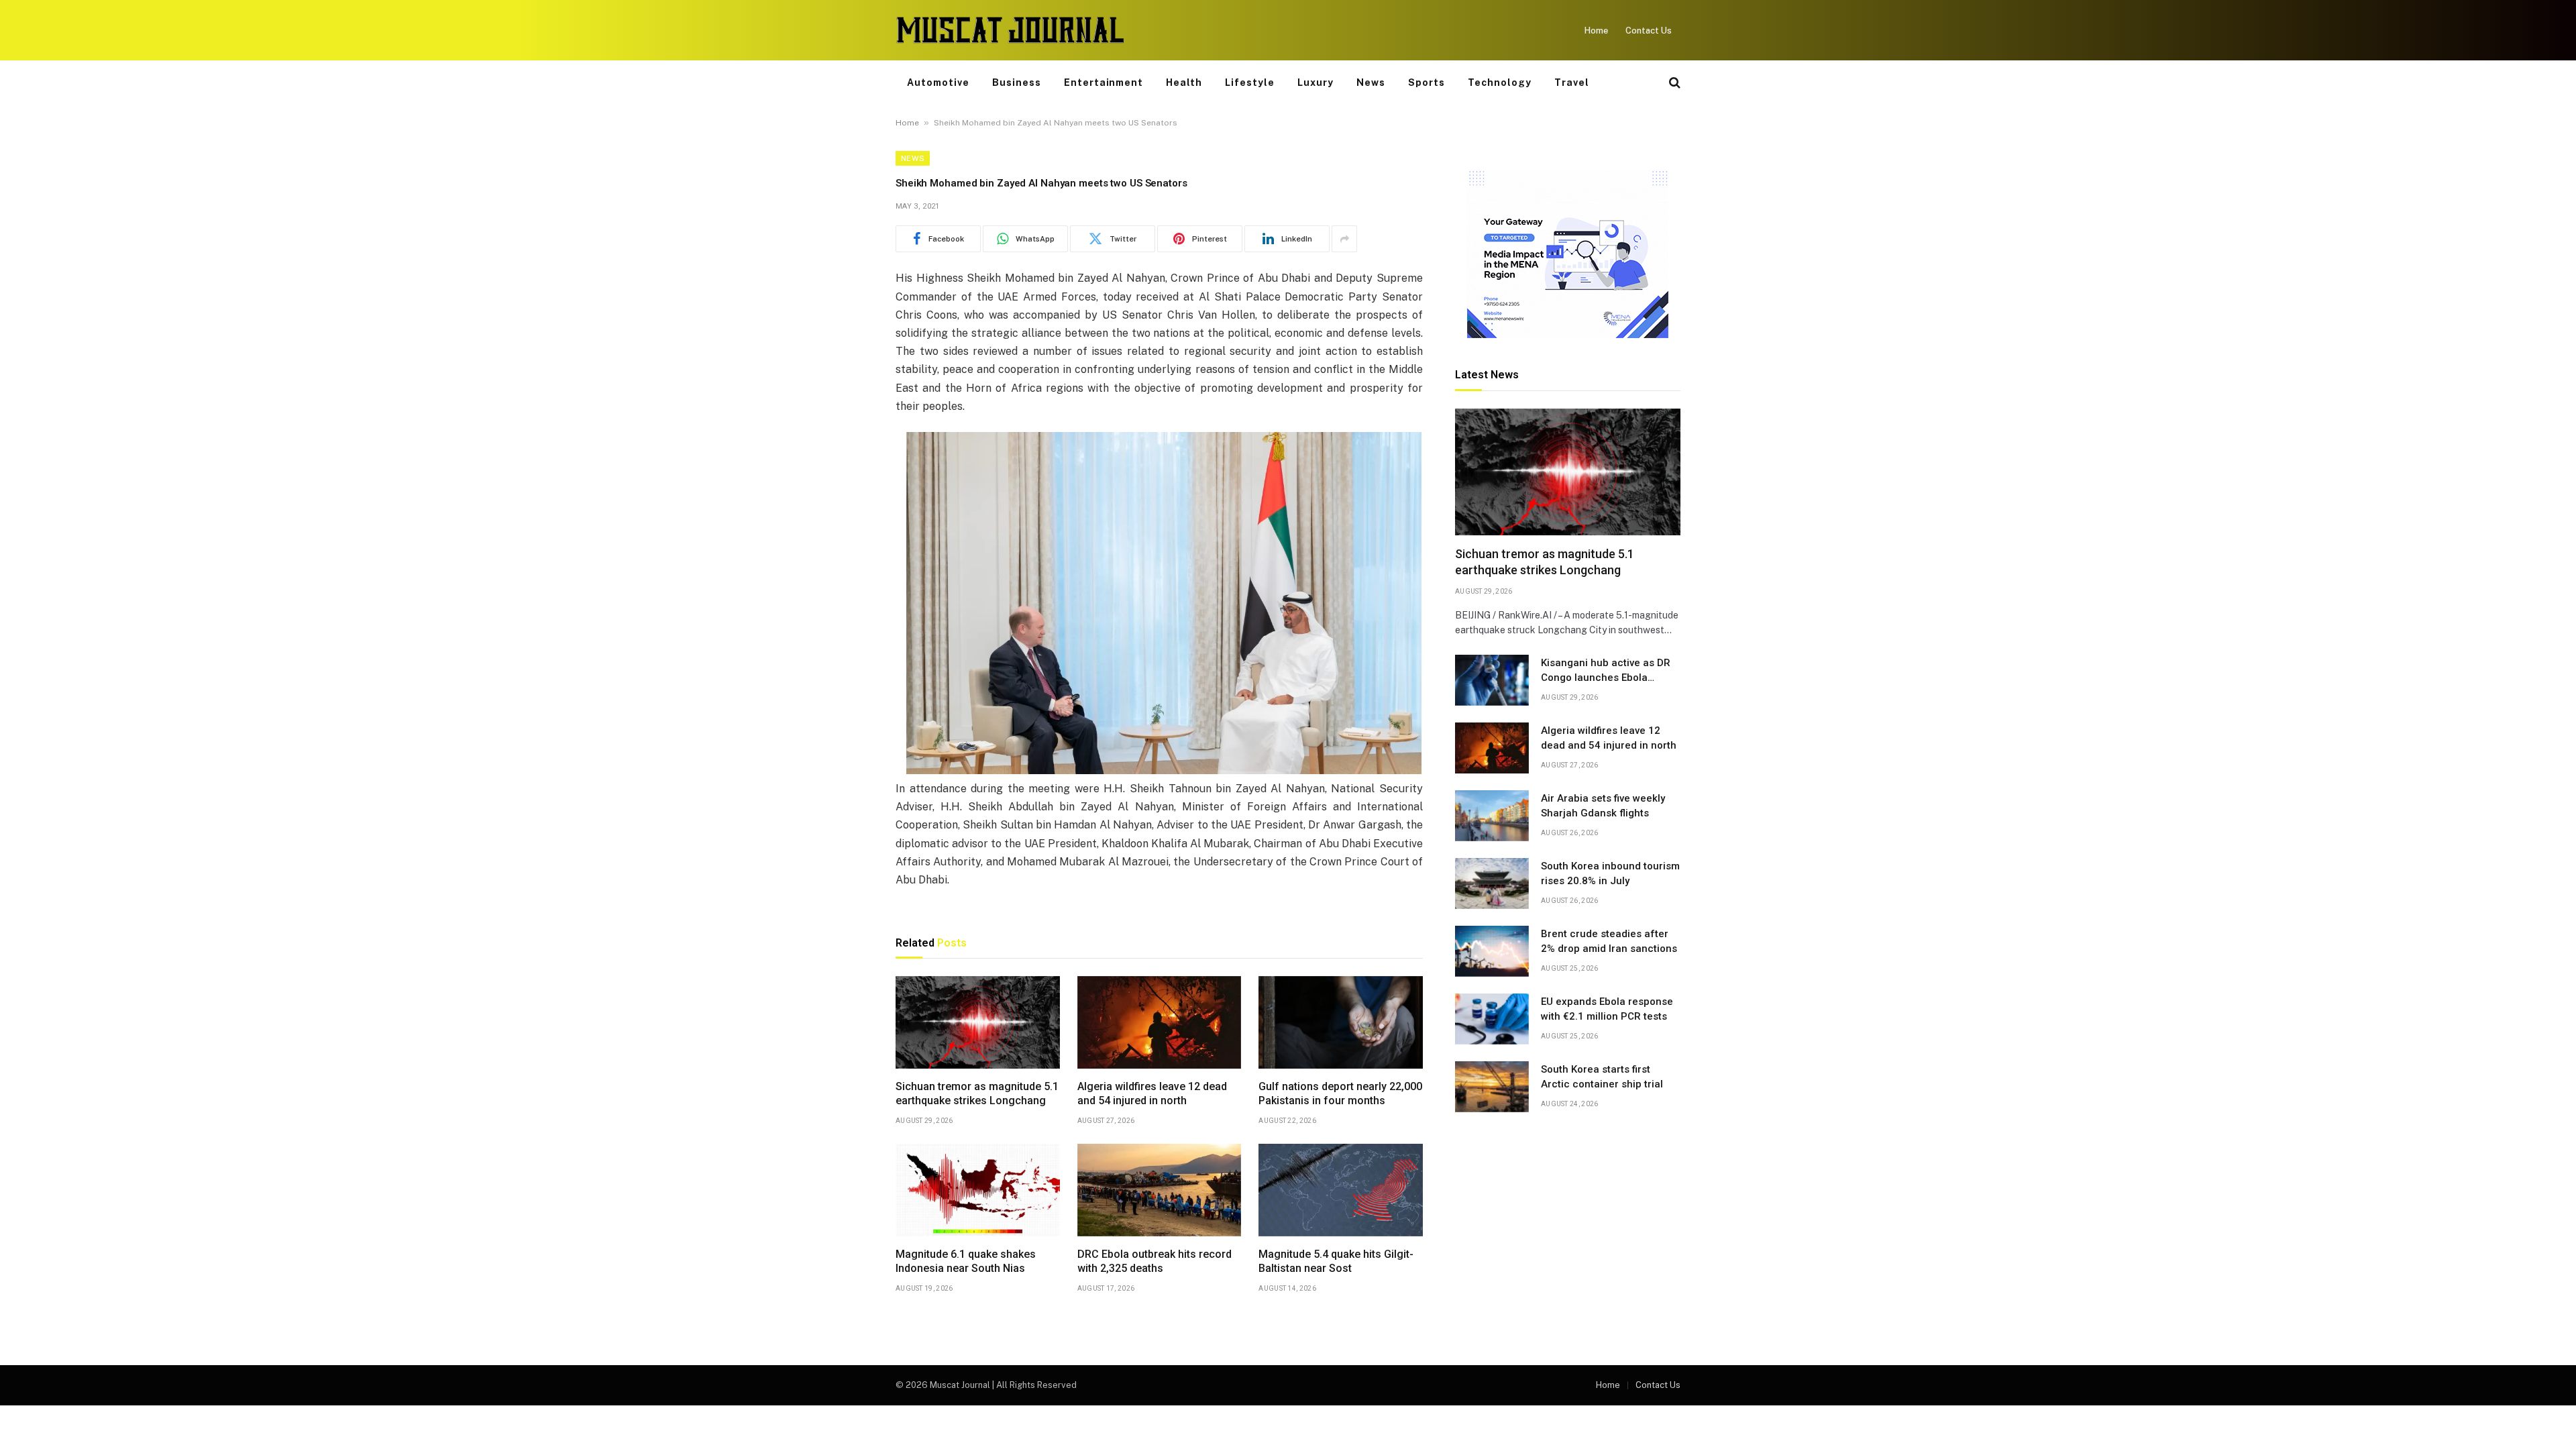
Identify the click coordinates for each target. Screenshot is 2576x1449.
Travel (1572, 83)
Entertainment (1104, 83)
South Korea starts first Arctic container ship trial (1602, 1076)
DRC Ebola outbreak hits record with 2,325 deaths (1155, 1262)
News (1371, 83)
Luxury (1316, 83)
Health (1184, 83)
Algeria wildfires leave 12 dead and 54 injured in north (1152, 1094)
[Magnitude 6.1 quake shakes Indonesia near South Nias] (978, 1190)
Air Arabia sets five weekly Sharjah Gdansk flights (1603, 805)
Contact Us (1649, 31)
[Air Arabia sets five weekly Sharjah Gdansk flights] (1492, 816)
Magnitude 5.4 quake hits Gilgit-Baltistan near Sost (1336, 1262)
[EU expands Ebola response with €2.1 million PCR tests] (1492, 1019)
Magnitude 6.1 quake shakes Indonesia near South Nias (966, 1262)
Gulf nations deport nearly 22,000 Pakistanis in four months (1340, 1094)
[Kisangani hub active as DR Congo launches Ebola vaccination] (1492, 680)
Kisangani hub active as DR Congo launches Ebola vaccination (1606, 671)
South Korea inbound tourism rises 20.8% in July (1610, 873)
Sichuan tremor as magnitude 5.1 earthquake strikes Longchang (977, 1094)
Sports (1427, 83)
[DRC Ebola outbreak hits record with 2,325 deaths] (1160, 1190)
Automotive (938, 83)
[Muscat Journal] (1010, 30)
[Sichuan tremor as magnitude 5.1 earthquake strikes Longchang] (978, 1022)
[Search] (1673, 83)
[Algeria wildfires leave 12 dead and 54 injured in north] (1160, 1022)
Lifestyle (1250, 83)
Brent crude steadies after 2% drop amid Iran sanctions (1609, 941)
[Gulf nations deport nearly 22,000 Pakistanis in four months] (1341, 1022)
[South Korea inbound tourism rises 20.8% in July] (1492, 883)
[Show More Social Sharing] (1344, 239)
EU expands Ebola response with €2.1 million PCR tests (1607, 1009)
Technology (1500, 83)
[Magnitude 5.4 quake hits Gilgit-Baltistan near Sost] (1341, 1190)
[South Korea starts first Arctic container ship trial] (1492, 1087)
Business (1017, 83)
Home (1596, 31)
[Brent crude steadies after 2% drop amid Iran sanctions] (1492, 951)
